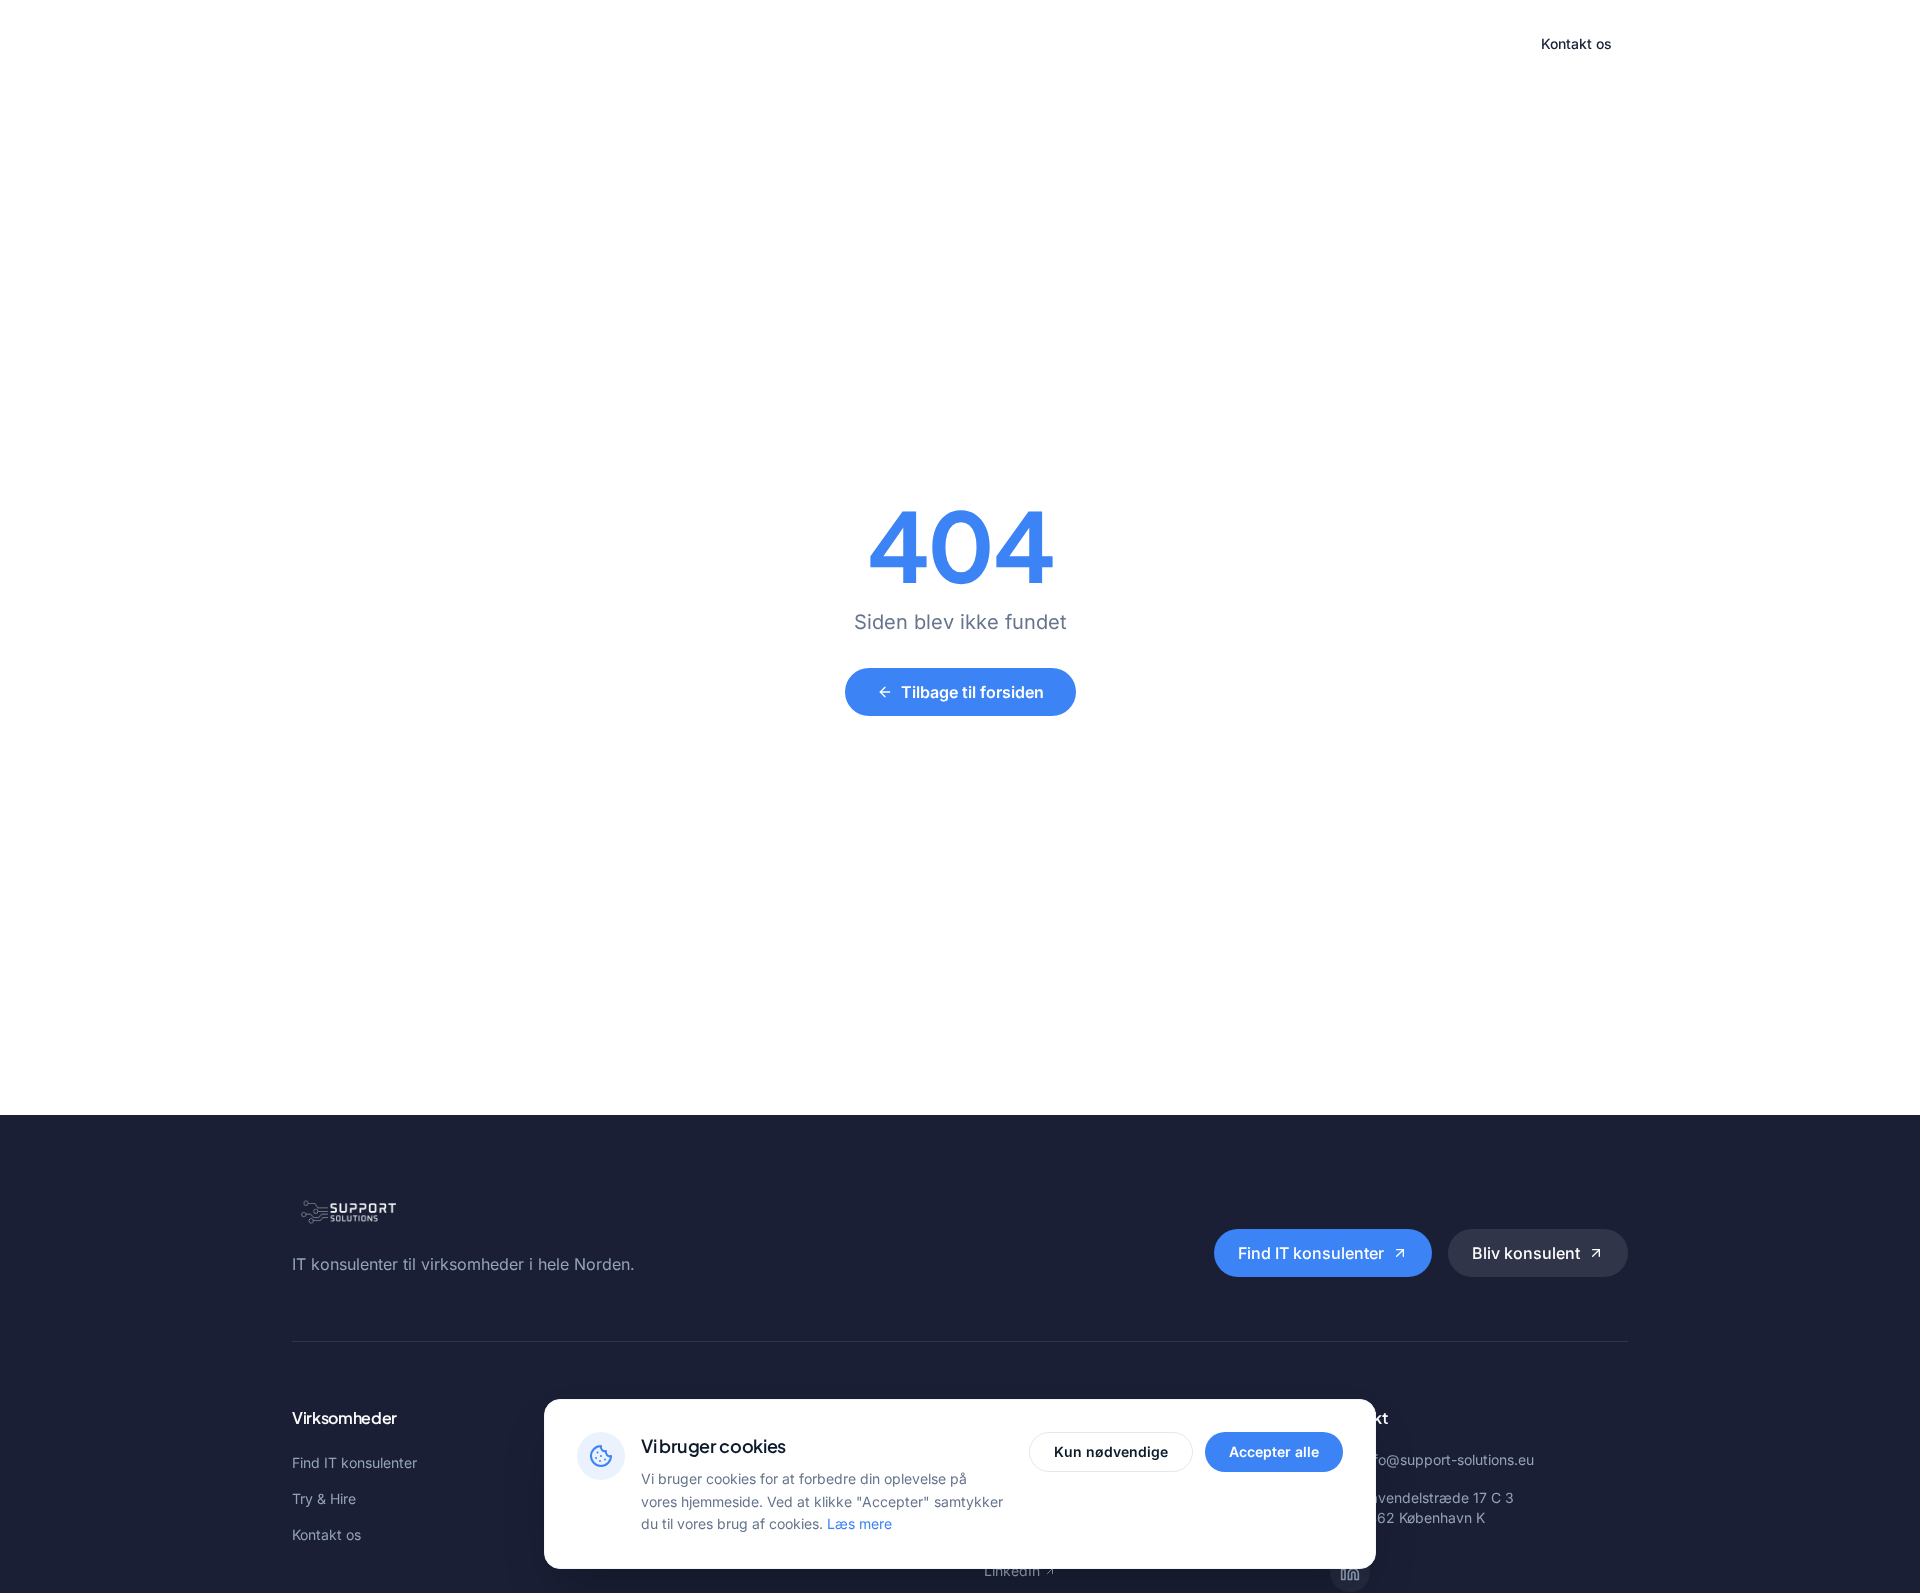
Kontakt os (1576, 43)
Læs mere (859, 1523)
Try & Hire (984, 43)
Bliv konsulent (1526, 1253)
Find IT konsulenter (1311, 1253)
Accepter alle (1274, 1451)
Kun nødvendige (1111, 1451)
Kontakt (1149, 43)
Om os (1070, 43)
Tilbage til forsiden (972, 692)
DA (1491, 43)
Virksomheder (762, 43)
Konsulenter (880, 43)
